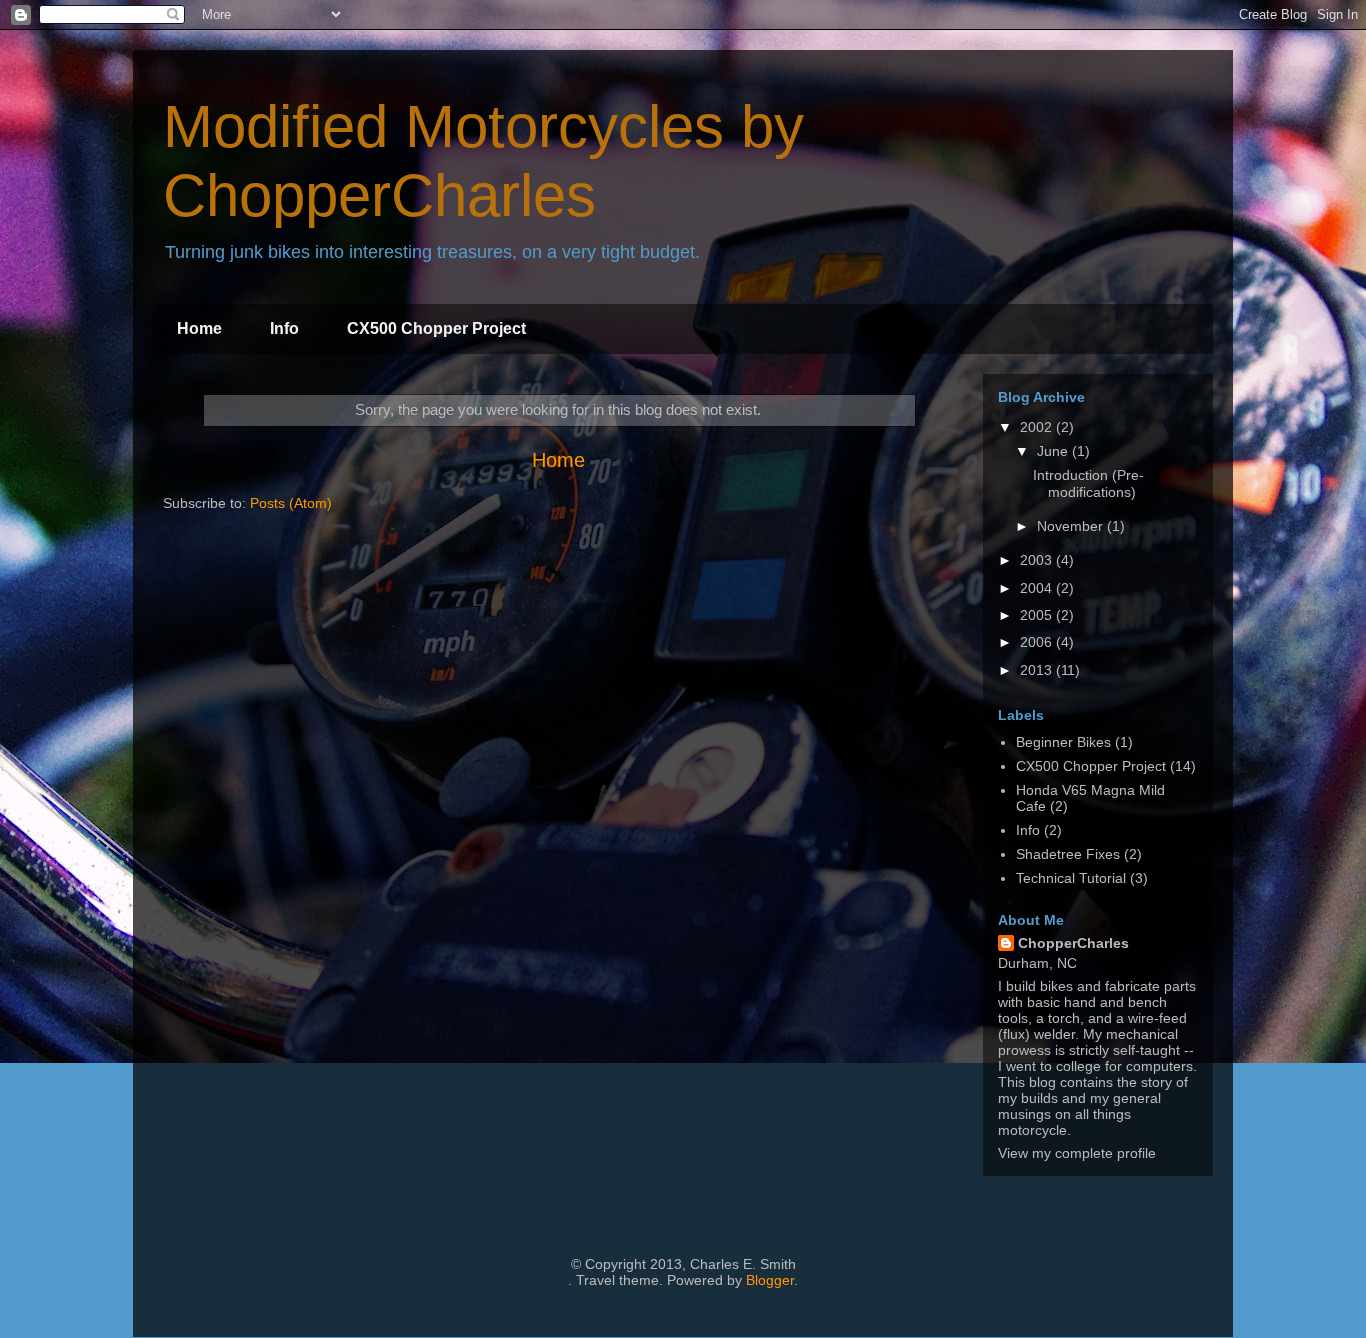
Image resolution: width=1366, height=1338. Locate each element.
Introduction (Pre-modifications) (1088, 483)
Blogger (770, 1280)
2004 (1038, 588)
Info (284, 328)
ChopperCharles (1073, 943)
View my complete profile (1077, 1153)
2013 (1038, 670)
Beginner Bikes (1063, 742)
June (1054, 451)
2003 (1038, 560)
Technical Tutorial (1071, 878)
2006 (1038, 642)
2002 (1038, 427)
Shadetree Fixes (1068, 854)
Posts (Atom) (291, 503)
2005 (1038, 615)
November (1072, 526)
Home (199, 328)
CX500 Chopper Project (436, 328)
